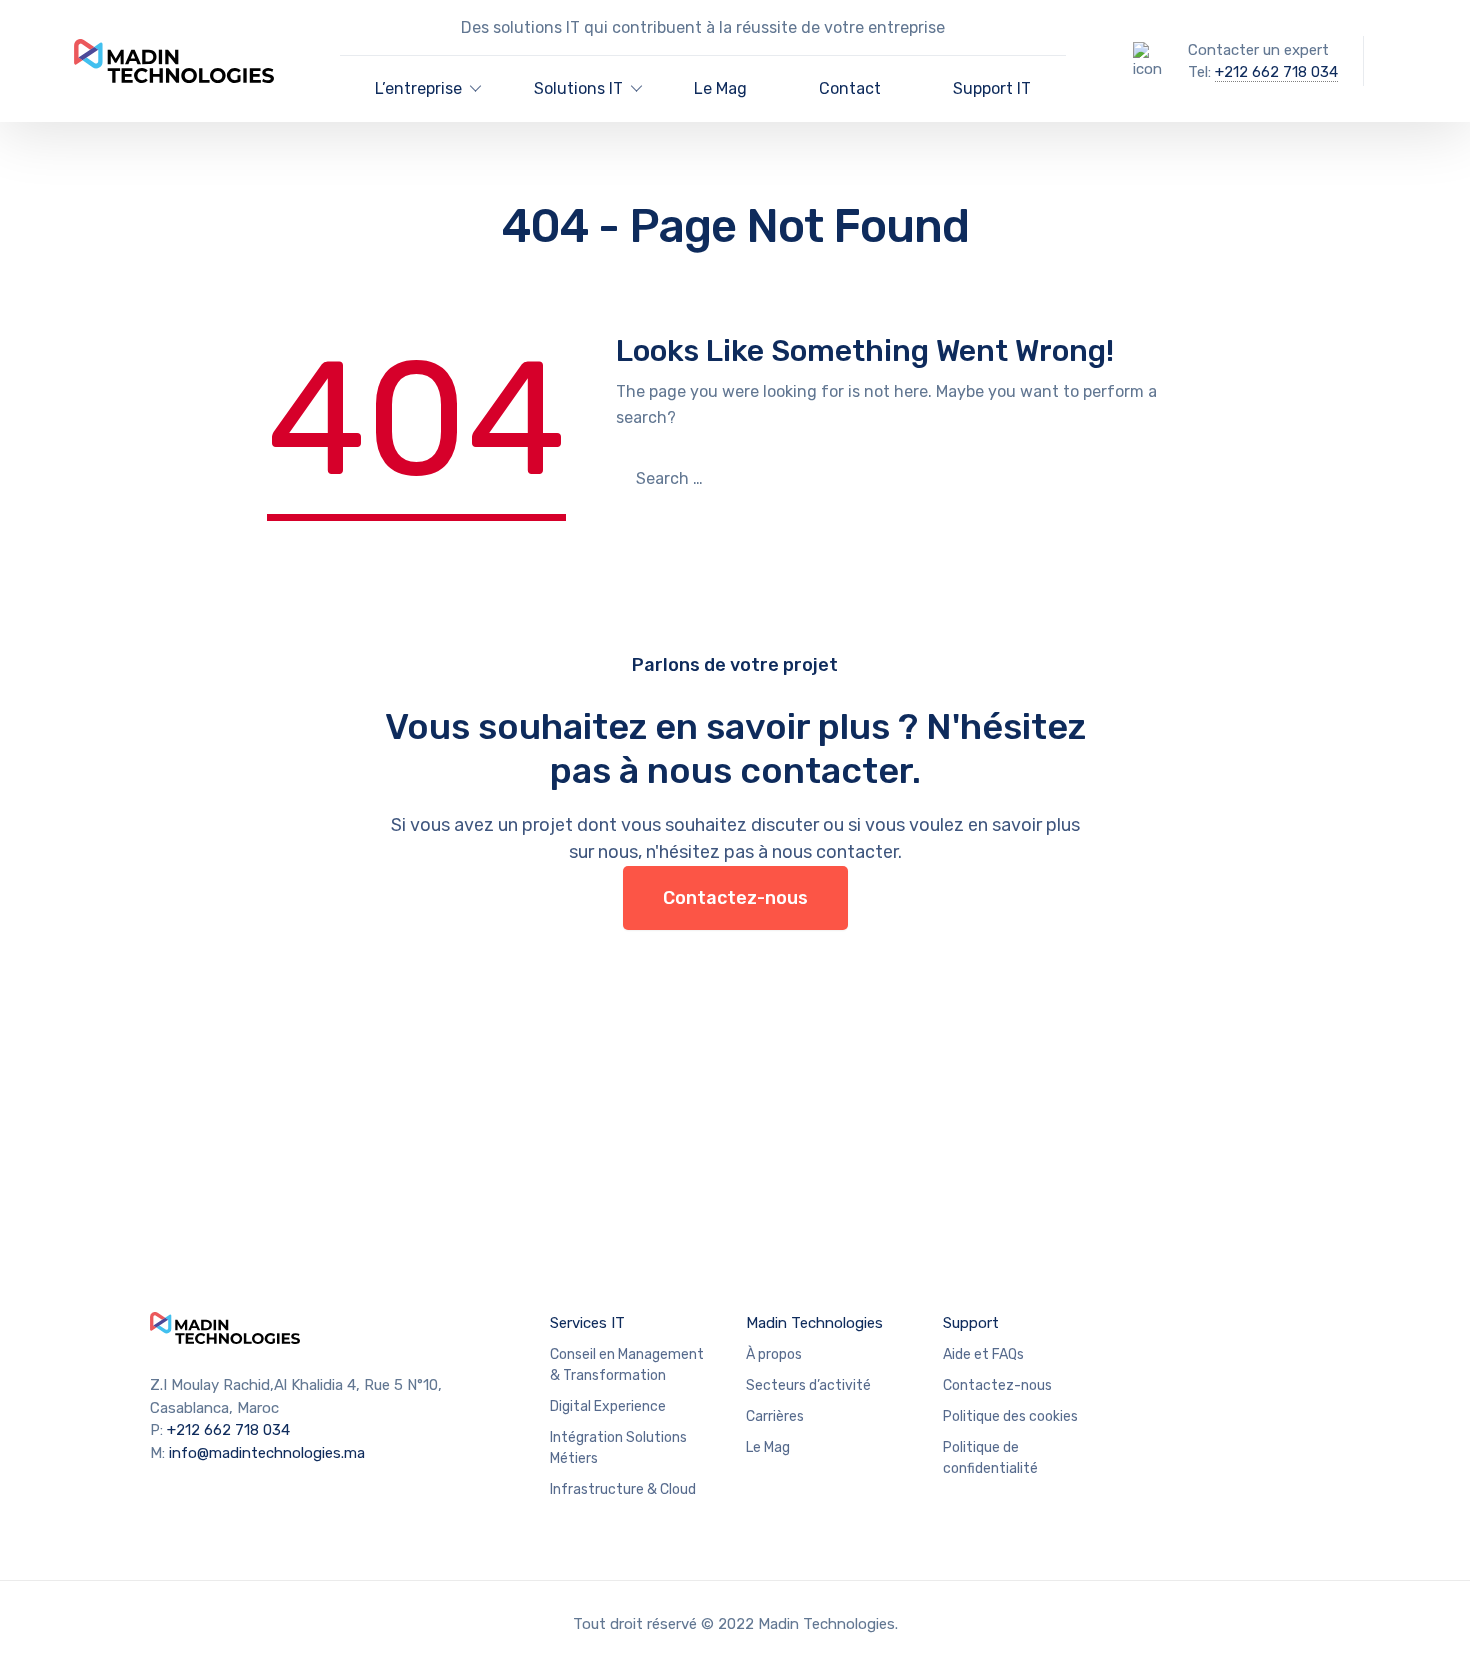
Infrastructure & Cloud (623, 1489)
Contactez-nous (735, 898)
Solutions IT (578, 88)
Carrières (775, 1416)
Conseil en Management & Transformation (627, 1365)
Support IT (992, 88)
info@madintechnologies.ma (267, 1453)
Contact (850, 88)
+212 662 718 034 (1276, 72)
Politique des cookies (1010, 1416)
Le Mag (720, 88)
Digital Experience (608, 1406)
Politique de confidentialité (990, 1458)
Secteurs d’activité (808, 1385)
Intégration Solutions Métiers (618, 1448)
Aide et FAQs (983, 1354)
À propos (774, 1354)
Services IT (587, 1323)
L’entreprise (418, 88)
